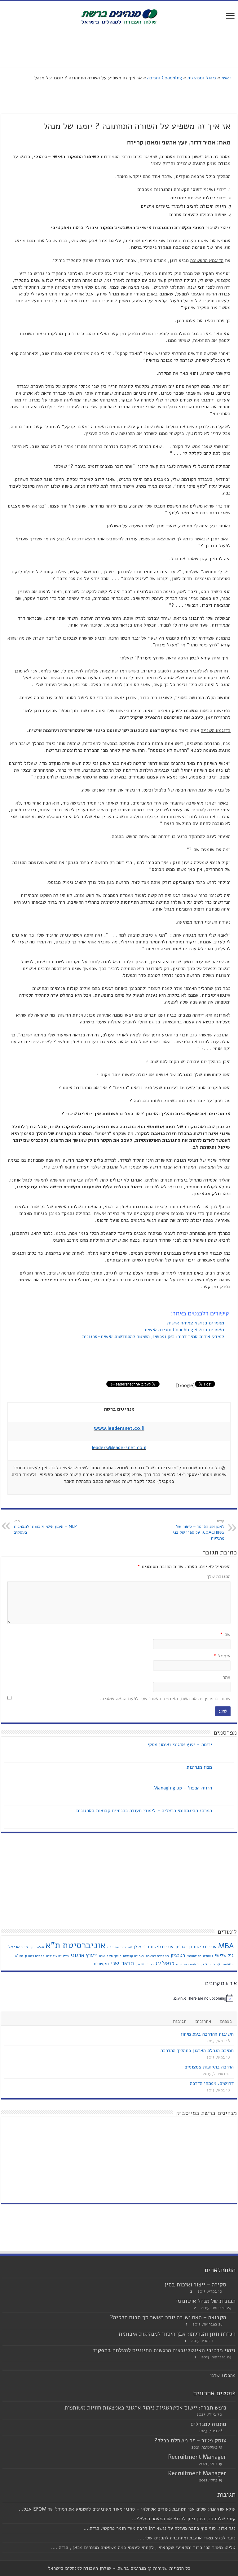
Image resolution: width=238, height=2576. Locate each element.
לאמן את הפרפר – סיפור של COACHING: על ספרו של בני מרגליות (199, 1530)
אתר (227, 1677)
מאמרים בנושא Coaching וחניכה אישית (185, 1330)
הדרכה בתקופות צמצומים (209, 2067)
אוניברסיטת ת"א (76, 1945)
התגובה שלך (219, 1576)
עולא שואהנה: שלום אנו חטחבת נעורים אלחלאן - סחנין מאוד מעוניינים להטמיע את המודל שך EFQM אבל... (127, 2509)
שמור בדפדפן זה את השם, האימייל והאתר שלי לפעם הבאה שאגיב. (165, 1699)
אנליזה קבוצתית (33, 1947)
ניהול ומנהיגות (202, 78)
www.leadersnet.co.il (119, 1428)
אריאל (14, 1947)
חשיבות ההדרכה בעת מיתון (207, 2034)
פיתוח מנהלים (186, 1964)
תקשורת (101, 1964)
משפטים (228, 1964)
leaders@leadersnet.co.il (119, 1448)
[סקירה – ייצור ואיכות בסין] (232, 2285)
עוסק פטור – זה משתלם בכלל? (190, 2441)
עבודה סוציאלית (209, 1964)
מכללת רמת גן (35, 1956)
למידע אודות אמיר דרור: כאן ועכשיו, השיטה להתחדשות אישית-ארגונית (154, 1337)
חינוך (118, 1956)
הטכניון (178, 1955)
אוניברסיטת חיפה (119, 1947)
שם (225, 1634)
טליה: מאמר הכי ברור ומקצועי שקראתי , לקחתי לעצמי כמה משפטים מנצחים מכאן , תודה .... (143, 2547)
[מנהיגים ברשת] (119, 16)
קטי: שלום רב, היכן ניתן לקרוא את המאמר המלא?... (184, 2519)
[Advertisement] (119, 47)
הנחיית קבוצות (133, 1956)
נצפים (226, 2021)
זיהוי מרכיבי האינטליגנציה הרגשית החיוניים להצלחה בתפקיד (164, 2350)
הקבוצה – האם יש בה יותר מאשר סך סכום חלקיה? (168, 2317)
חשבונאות (106, 1956)
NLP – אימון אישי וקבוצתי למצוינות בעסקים (45, 1527)
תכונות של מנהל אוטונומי (206, 2301)
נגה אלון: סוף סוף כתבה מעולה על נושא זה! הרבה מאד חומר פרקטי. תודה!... (160, 2528)
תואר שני (122, 1963)
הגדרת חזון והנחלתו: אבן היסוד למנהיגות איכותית (177, 2334)
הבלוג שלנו (221, 2375)
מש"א (19, 1956)
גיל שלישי (224, 1955)
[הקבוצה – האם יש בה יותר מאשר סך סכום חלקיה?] (232, 2318)
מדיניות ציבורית (57, 1956)
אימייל (222, 1656)
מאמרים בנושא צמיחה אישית (196, 1323)
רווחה (150, 1964)
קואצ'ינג (165, 1963)
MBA (226, 1946)
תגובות (180, 2021)
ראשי (227, 78)
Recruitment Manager (197, 2457)
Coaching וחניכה (165, 78)
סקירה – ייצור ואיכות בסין (195, 2285)
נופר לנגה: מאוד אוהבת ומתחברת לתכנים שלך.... (187, 2538)
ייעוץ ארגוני (84, 1955)
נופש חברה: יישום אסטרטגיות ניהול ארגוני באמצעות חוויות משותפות (145, 2408)
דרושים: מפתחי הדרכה (212, 2083)
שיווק (140, 1964)
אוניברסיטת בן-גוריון (196, 1947)
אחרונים (203, 2021)
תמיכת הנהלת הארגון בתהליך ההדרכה (197, 2051)
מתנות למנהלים (208, 2424)
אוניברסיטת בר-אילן (153, 1947)
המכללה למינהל (157, 1956)
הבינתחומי (194, 1956)
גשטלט (208, 1956)
